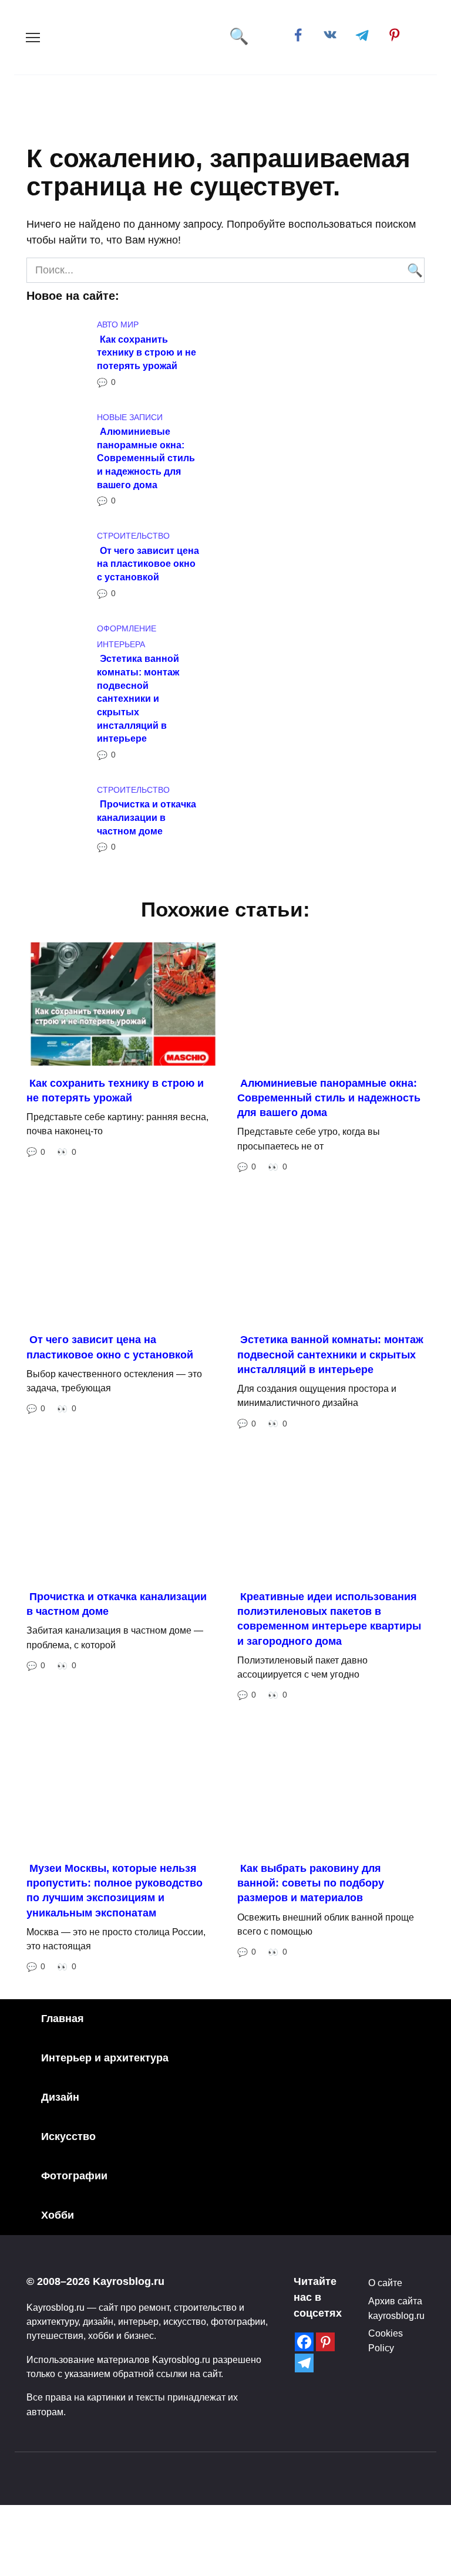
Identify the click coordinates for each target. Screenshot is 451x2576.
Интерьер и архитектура (105, 2058)
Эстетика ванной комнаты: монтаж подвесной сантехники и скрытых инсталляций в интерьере (138, 698)
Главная (63, 2019)
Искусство (68, 2136)
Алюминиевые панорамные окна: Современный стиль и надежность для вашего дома (146, 458)
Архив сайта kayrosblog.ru (396, 2308)
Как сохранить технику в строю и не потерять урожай (147, 352)
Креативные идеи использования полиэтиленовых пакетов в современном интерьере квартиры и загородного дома (329, 1619)
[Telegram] (304, 2363)
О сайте (385, 2283)
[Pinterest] (325, 2342)
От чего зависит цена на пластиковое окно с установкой (148, 563)
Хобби (58, 2215)
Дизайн (60, 2097)
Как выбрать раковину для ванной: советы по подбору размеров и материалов (311, 1883)
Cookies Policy (386, 2340)
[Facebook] (304, 2342)
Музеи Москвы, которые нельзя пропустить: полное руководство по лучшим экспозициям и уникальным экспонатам (115, 1891)
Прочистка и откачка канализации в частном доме (147, 817)
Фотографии (74, 2176)
